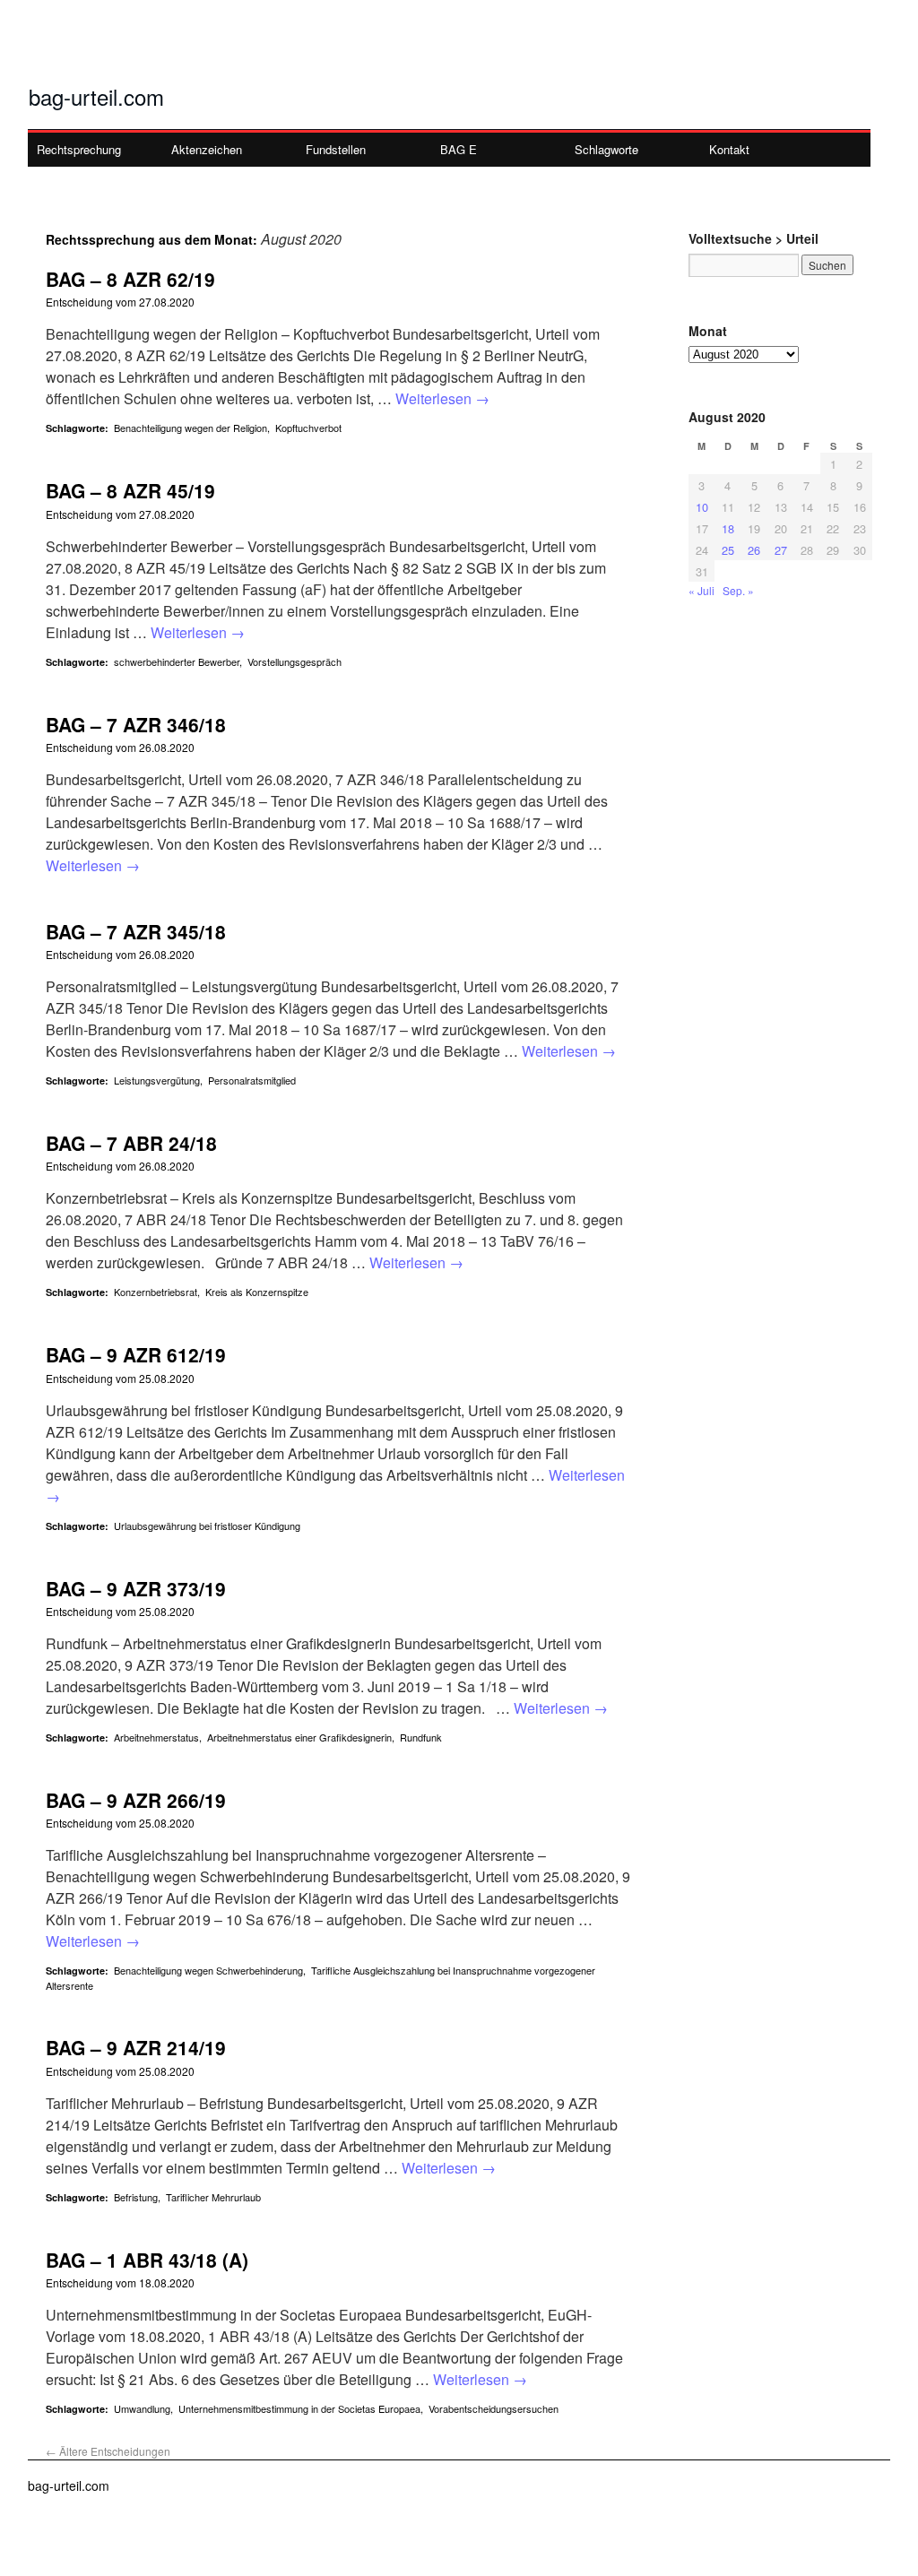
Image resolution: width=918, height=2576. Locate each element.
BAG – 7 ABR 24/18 (131, 1143)
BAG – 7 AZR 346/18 (136, 724)
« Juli (701, 590)
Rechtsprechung (79, 149)
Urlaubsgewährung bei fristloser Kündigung (207, 1526)
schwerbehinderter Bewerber (177, 661)
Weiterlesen (442, 398)
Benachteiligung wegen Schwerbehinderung (208, 1970)
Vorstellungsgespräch (294, 661)
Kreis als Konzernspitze (257, 1292)
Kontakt (729, 149)
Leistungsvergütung (157, 1080)
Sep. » (738, 590)
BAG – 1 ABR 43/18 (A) (147, 2260)
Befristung (136, 2197)
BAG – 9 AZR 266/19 (136, 1800)
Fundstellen (336, 149)
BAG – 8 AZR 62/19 (130, 279)
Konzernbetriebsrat (156, 1292)
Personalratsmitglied (252, 1080)
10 (702, 507)
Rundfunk (421, 1737)
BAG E (459, 149)
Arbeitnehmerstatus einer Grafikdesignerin (299, 1737)
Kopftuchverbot (308, 428)
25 (728, 550)
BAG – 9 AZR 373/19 (136, 1588)
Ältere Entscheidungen (108, 2451)
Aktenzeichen (207, 149)
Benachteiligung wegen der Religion (191, 428)
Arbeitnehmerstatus (156, 1737)
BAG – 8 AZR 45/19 (130, 490)
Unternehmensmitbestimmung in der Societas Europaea (299, 2408)
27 (781, 550)
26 (754, 550)
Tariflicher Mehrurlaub (213, 2197)
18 (728, 528)
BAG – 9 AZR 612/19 (136, 1354)
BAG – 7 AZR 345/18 (136, 931)
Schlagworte (606, 149)
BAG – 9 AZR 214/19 (136, 2047)
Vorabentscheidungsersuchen (494, 2408)
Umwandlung (142, 2408)
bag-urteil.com (96, 96)
